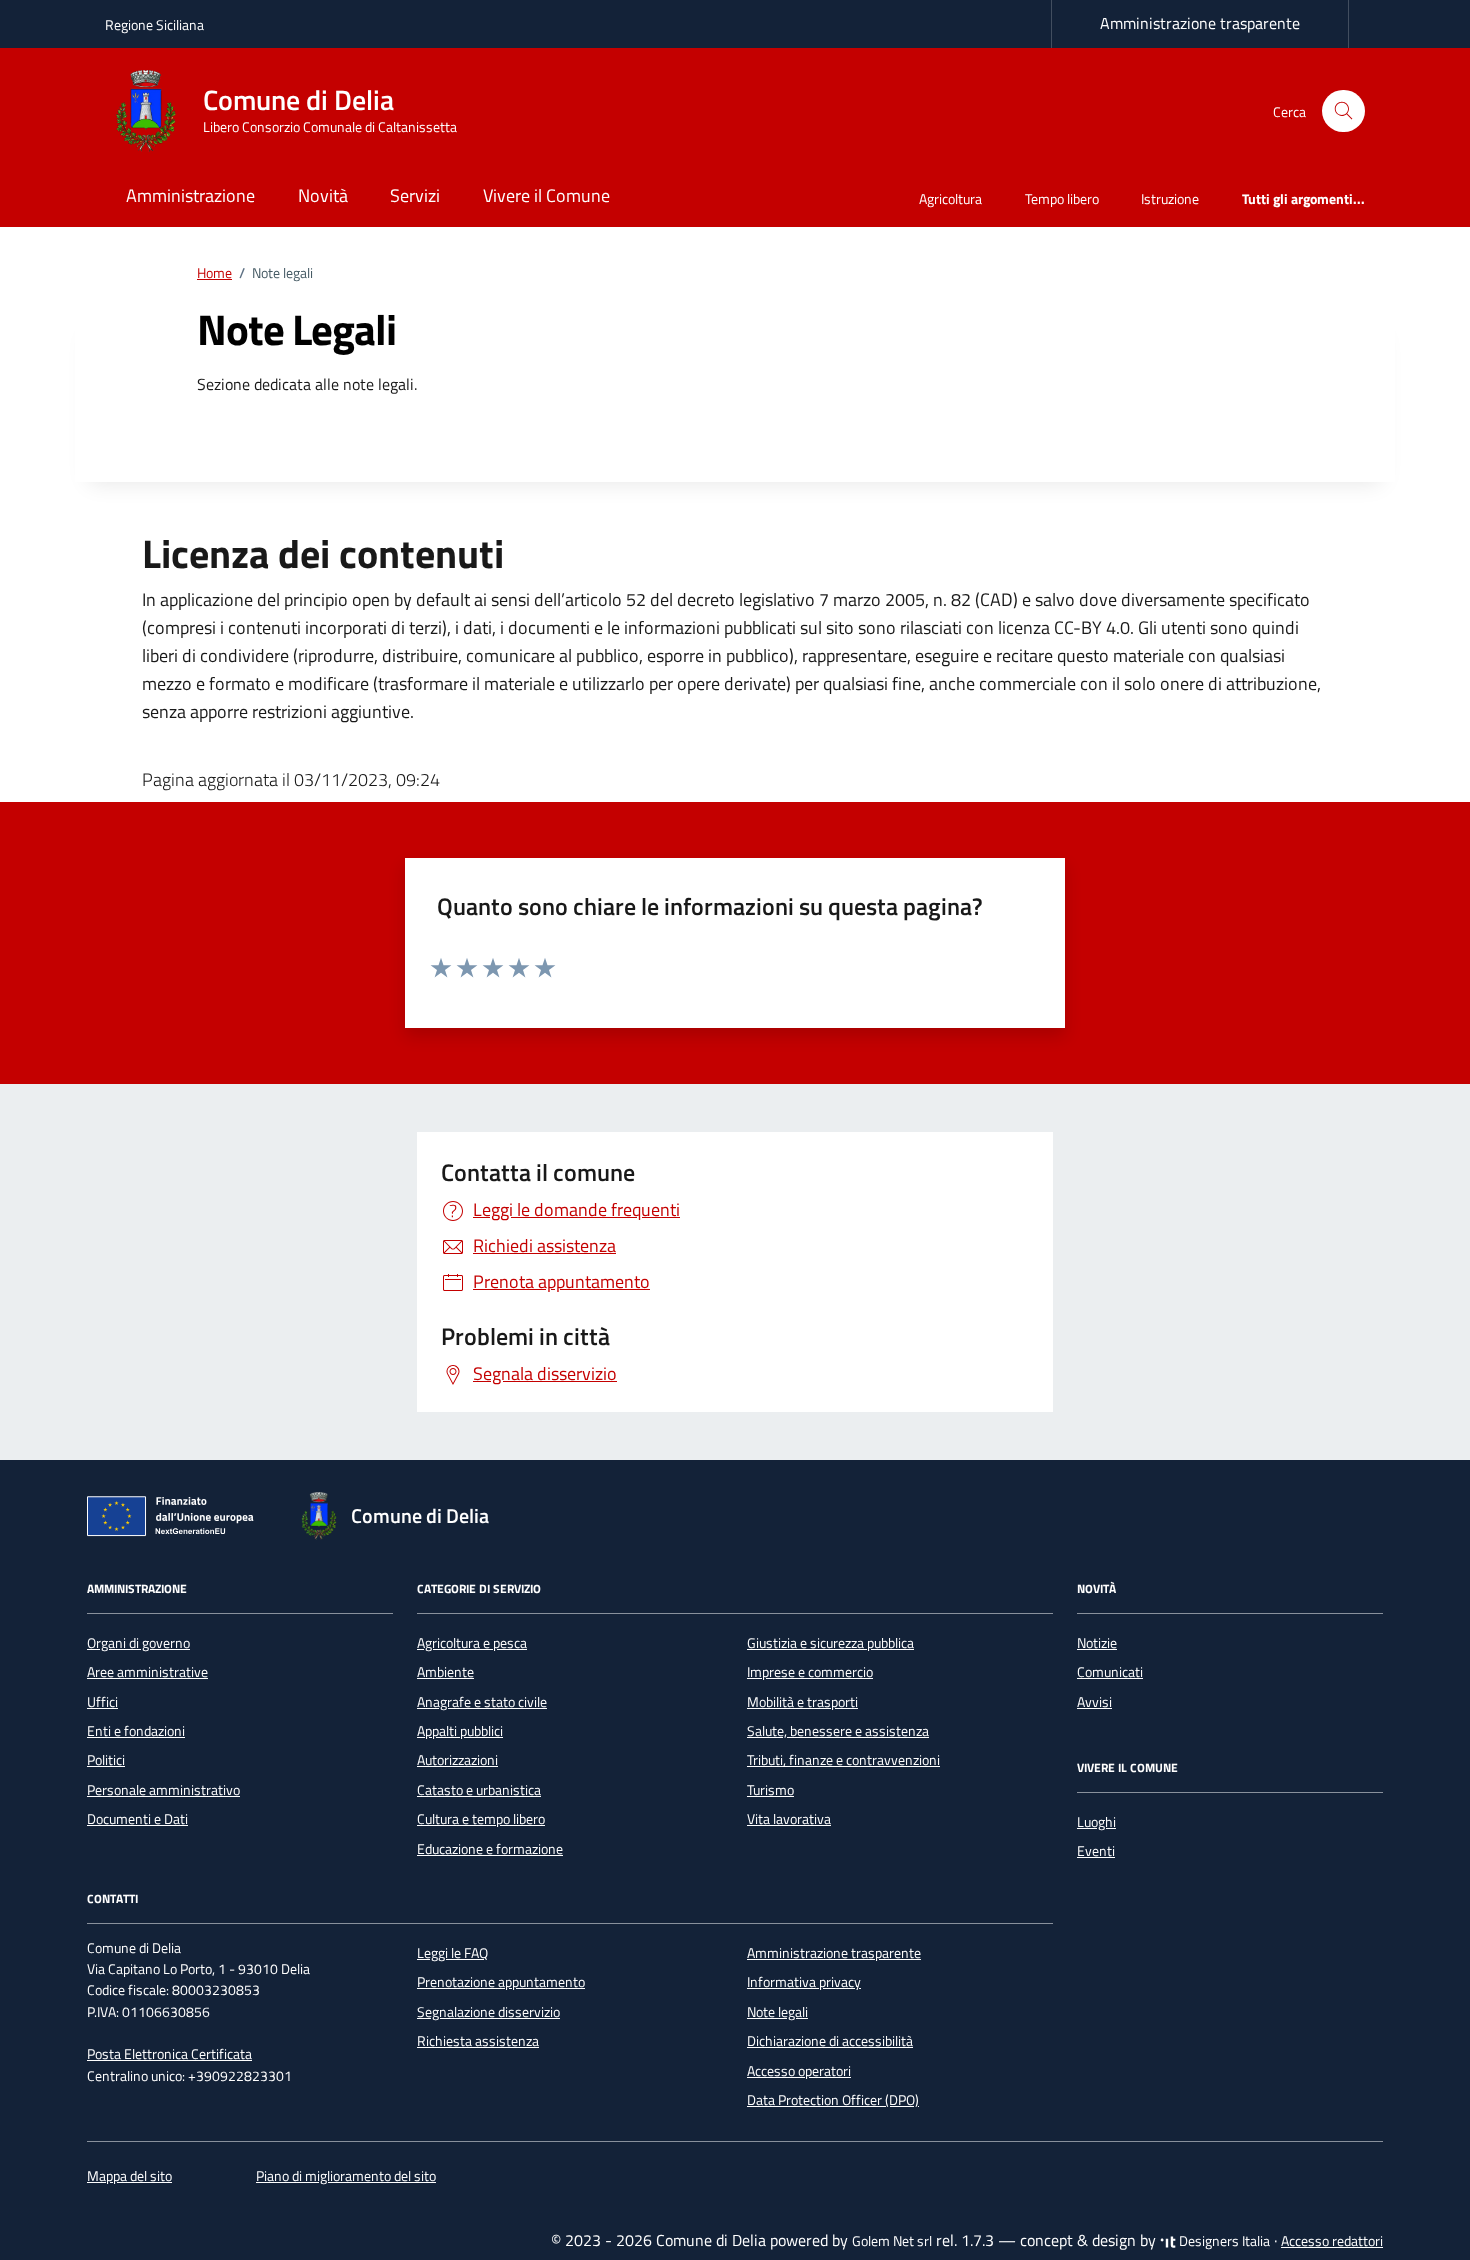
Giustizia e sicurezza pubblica (830, 1643)
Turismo (770, 1790)
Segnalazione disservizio (488, 2012)
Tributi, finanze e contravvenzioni (843, 1760)
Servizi (415, 195)
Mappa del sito (129, 2176)
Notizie (1097, 1643)
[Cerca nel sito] (1343, 111)
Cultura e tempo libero (481, 1819)
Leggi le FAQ (452, 1953)
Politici (106, 1760)
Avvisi (1094, 1702)
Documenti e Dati (137, 1819)
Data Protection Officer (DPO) (833, 2100)
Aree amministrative (147, 1672)
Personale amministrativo (163, 1790)
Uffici (102, 1702)
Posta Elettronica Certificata (169, 2054)
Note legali (777, 2012)
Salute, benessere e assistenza (838, 1731)
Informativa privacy (804, 1982)
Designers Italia (1223, 2241)
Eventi (1096, 1851)
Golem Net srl (892, 2241)
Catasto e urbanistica (479, 1790)
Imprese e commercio (810, 1672)
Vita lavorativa (789, 1819)
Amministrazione (190, 195)
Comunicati (1110, 1672)
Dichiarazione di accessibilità (830, 2041)
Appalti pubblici (460, 1731)
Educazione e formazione (490, 1849)
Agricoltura (950, 198)
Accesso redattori (1332, 2241)
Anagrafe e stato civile (482, 1702)
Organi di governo (138, 1643)
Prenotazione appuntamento (501, 1982)
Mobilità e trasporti (802, 1702)
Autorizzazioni (457, 1760)
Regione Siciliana (154, 24)
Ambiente (445, 1672)
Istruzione (1170, 198)
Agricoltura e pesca (472, 1643)
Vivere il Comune (546, 195)
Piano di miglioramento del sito (346, 2176)
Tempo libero (1062, 198)
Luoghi (1096, 1822)
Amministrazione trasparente (1200, 23)
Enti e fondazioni (136, 1731)
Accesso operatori (799, 2071)
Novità (323, 195)
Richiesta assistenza (478, 2041)
